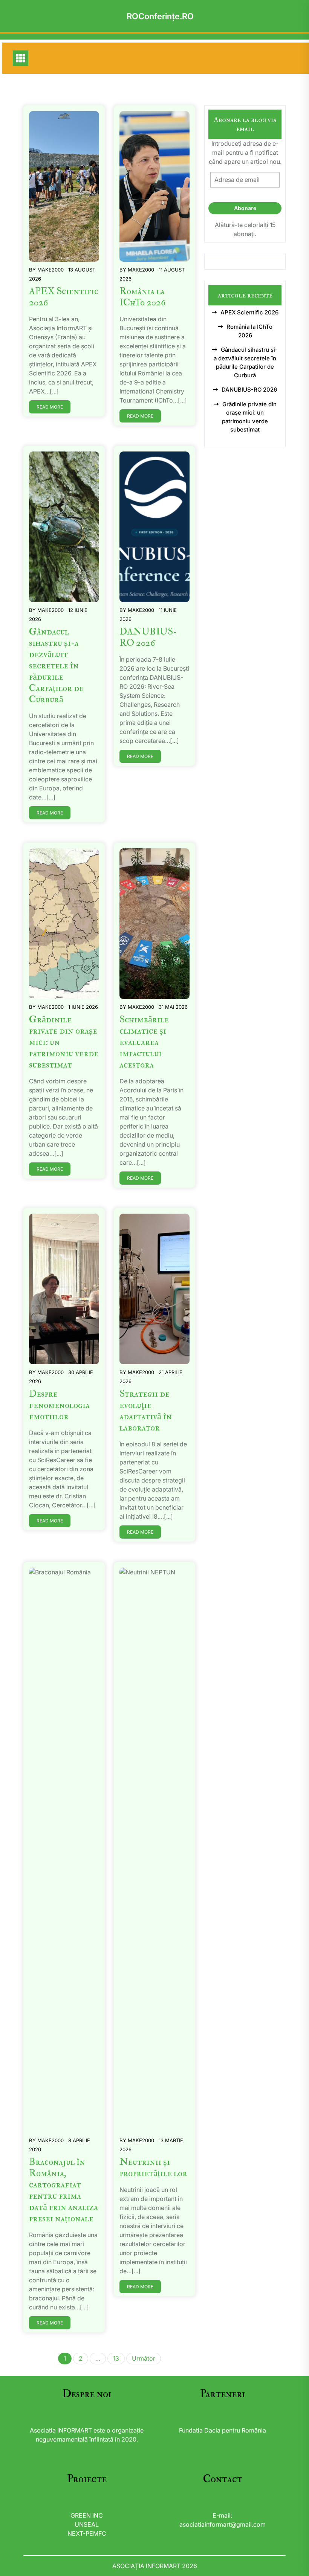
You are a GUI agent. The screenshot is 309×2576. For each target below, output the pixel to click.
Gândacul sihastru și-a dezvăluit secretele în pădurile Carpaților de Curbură (56, 666)
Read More (50, 407)
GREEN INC (87, 2515)
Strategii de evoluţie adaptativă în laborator (146, 1411)
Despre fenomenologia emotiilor (59, 1405)
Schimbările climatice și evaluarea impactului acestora (144, 1042)
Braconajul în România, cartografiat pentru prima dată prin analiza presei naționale (63, 2190)
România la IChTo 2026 (142, 297)
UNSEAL (87, 2524)
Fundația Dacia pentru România (223, 2430)
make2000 (50, 270)
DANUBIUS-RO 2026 (148, 637)
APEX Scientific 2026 (64, 297)
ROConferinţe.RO (160, 16)
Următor (144, 2358)
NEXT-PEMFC (87, 2533)
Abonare (245, 208)
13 (116, 2358)
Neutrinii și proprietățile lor (153, 2168)
